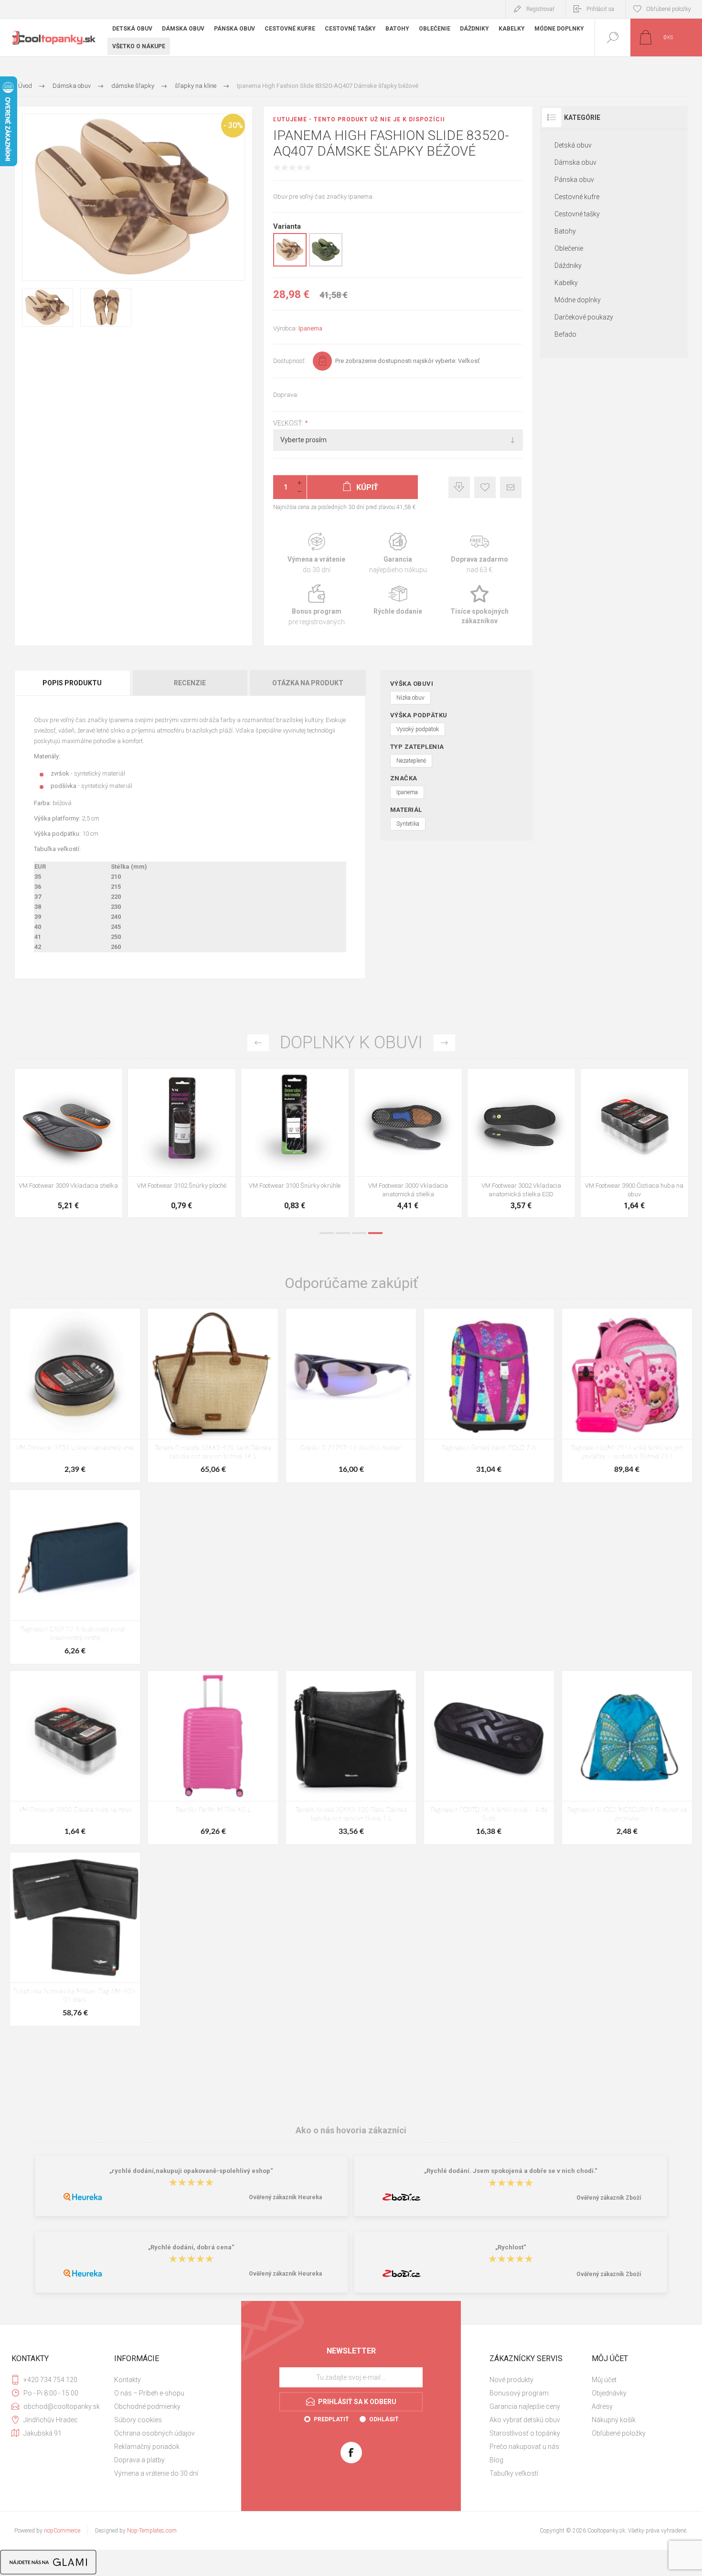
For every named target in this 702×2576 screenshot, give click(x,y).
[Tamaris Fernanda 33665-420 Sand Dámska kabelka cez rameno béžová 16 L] (213, 1395)
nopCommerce (62, 2531)
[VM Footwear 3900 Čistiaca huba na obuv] (634, 1143)
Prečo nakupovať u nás (524, 2447)
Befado (565, 334)
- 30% (233, 125)
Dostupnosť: (289, 361)
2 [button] (343, 1233)
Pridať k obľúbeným (485, 487)
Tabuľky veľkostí (514, 2473)
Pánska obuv (574, 180)
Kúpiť (58, 1152)
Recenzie (190, 683)
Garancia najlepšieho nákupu (398, 553)
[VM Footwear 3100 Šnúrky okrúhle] (295, 1143)
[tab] (73, 683)
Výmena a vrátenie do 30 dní (156, 2473)
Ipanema (310, 328)
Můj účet (604, 2380)
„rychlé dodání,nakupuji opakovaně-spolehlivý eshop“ (191, 2171)
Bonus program (316, 605)
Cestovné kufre (577, 197)
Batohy (565, 231)
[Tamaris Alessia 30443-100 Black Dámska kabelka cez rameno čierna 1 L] (351, 1758)
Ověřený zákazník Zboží (609, 2198)
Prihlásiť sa (600, 9)
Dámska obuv (575, 162)
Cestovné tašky (577, 214)
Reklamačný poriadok (147, 2447)
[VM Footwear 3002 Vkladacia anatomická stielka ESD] (521, 1143)
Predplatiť (331, 2419)
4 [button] (375, 1233)
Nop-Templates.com (152, 2531)
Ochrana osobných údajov (154, 2433)
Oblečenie (569, 248)
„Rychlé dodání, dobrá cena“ (191, 2247)
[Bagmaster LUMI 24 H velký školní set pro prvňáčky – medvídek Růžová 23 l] (627, 1395)
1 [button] (327, 1233)
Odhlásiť (384, 2419)
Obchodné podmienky (147, 2406)
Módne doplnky (578, 300)
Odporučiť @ (511, 487)
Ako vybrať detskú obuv (525, 2420)
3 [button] (359, 1233)
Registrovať (540, 9)
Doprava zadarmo (480, 553)
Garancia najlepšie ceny (459, 487)
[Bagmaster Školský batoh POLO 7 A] (489, 1395)
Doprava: (286, 395)
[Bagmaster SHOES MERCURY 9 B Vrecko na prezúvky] (627, 1758)
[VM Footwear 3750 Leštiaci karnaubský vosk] (75, 1395)
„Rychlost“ (511, 2247)
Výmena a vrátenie (316, 553)
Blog (496, 2460)
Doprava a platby (139, 2460)
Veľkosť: (289, 423)
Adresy (602, 2406)
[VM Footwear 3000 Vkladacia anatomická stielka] (408, 1143)
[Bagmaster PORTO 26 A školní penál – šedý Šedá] (489, 1758)
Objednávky (609, 2393)
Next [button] (444, 1043)
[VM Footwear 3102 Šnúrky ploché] (182, 1143)
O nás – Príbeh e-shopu (149, 2393)
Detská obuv (573, 145)
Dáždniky (568, 266)
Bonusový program (519, 2393)
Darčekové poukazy (584, 317)
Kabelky (566, 283)
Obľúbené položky (619, 2433)
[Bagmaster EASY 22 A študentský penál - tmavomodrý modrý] (75, 1577)
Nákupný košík (614, 2420)
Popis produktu (72, 683)
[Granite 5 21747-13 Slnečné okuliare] (351, 1395)
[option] (69, 1145)
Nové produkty (511, 2380)
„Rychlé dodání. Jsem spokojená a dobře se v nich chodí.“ (511, 2171)
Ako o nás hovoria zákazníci (351, 2130)
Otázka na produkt (308, 683)
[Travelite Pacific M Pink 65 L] (213, 1758)
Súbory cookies (138, 2420)
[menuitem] (164, 2380)
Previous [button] (258, 1043)
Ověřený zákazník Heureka (285, 2197)
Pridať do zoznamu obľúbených (79, 1152)
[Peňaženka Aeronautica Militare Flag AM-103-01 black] (75, 1939)
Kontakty (128, 2380)
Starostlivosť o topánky (525, 2433)
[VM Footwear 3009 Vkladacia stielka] (69, 1143)
